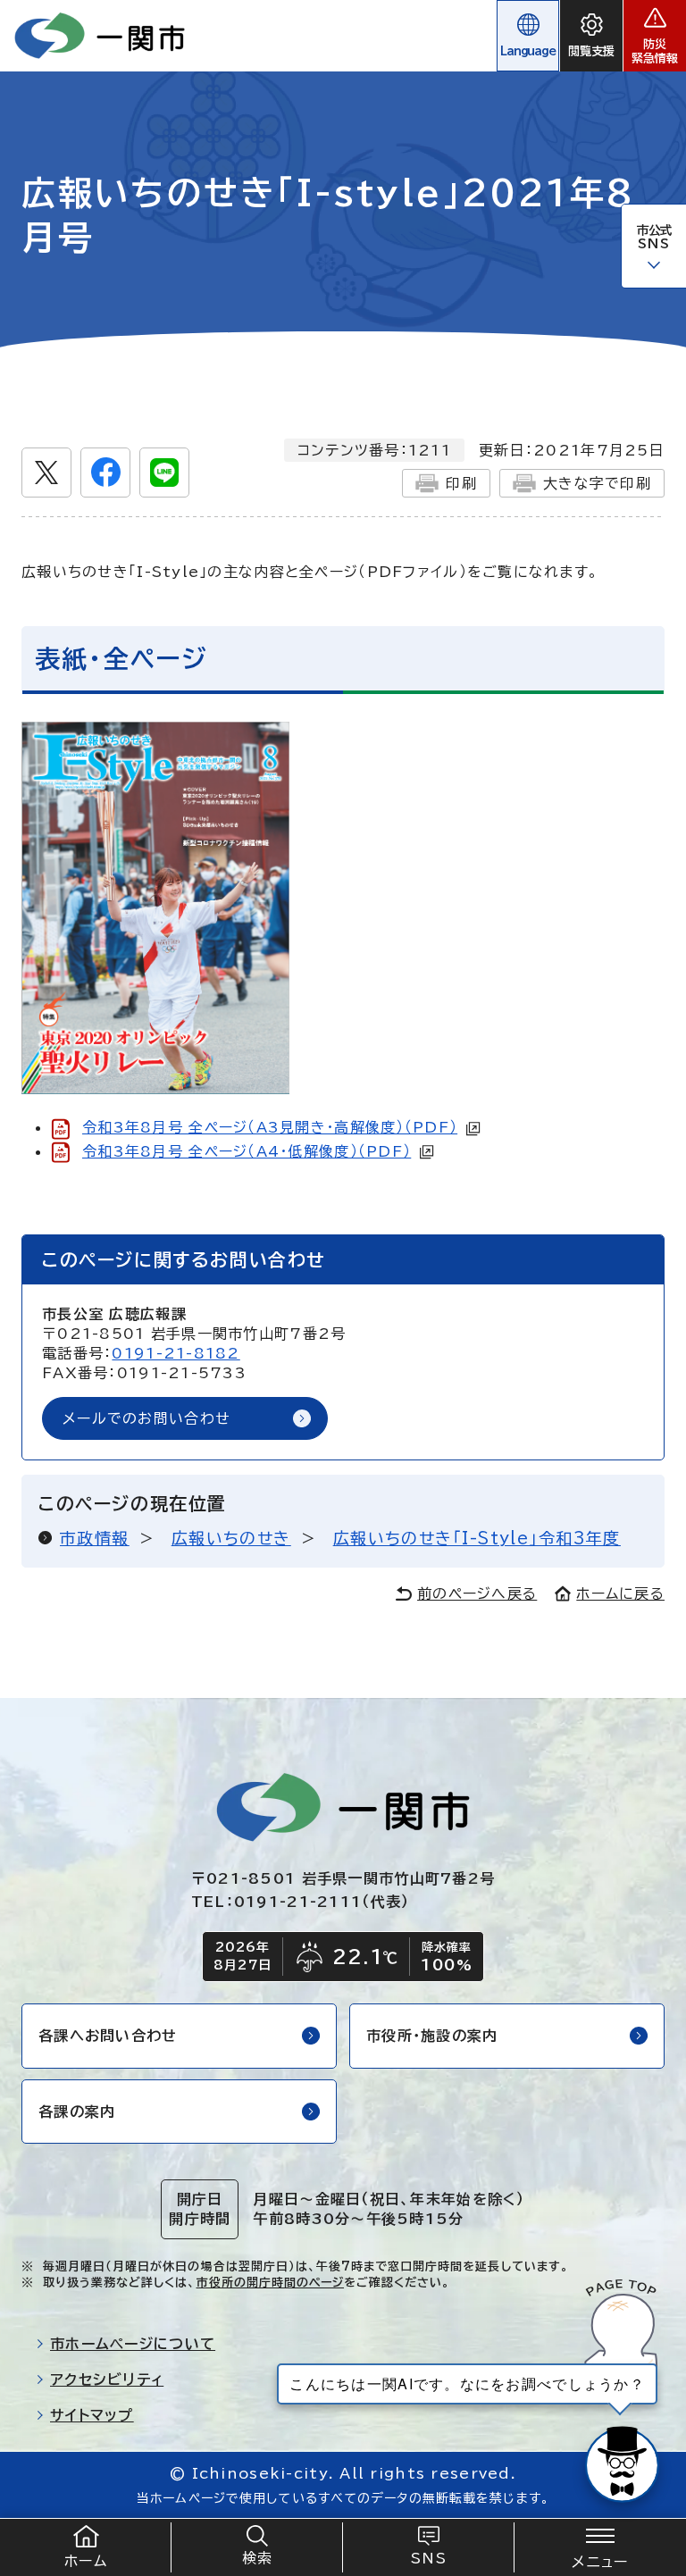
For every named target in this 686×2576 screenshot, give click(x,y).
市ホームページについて (133, 2344)
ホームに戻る (620, 1593)
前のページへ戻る (477, 1593)
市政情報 (95, 1538)
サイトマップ (92, 2415)
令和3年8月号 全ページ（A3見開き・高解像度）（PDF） (270, 1127)
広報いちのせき (231, 1538)
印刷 (461, 483)
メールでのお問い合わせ (146, 1418)
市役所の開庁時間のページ (270, 2283)
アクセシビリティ (107, 2379)
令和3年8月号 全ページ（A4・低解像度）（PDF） (247, 1151)
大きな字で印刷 (597, 483)
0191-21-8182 (176, 1353)
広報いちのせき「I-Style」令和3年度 (477, 1538)
